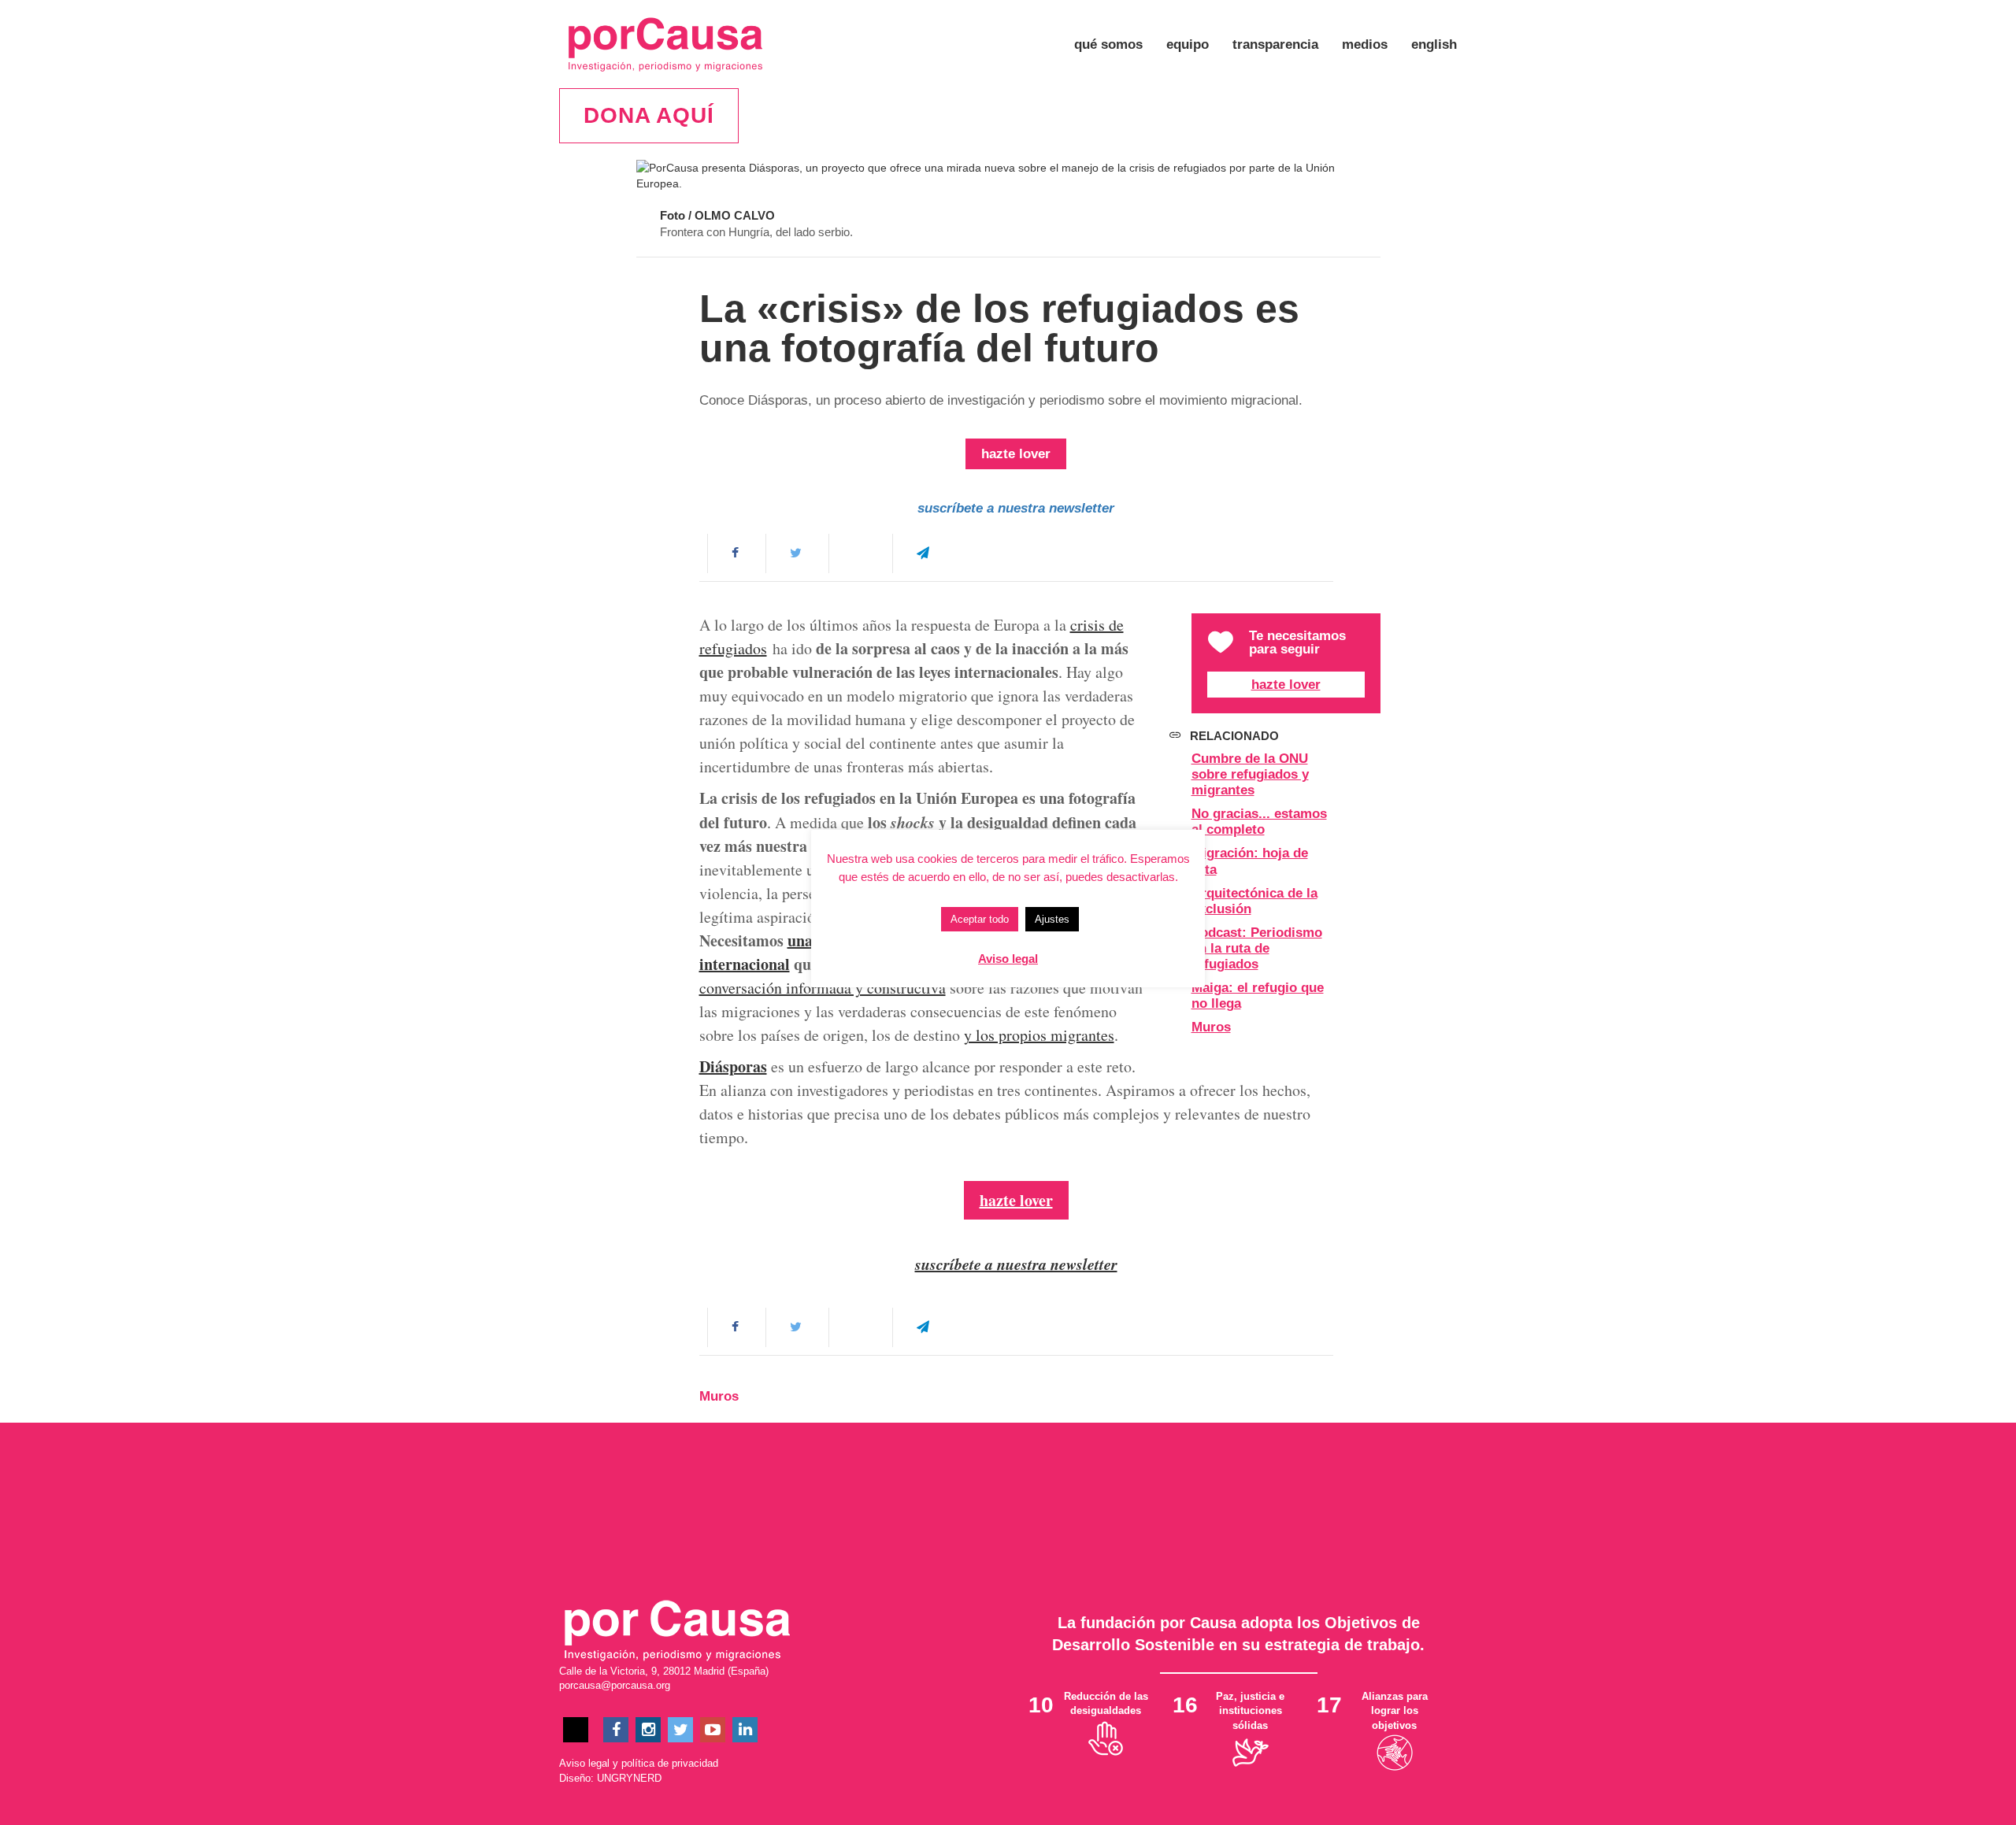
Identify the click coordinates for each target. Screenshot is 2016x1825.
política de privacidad (670, 1763)
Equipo (1188, 44)
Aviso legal (584, 1763)
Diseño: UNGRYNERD (610, 1778)
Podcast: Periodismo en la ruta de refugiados (1257, 948)
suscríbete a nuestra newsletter (1016, 508)
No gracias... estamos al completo (1259, 822)
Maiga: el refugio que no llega (1258, 996)
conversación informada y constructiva (823, 988)
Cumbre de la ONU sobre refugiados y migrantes (1250, 774)
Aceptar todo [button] (980, 919)
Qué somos (1108, 44)
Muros (1211, 1027)
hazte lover (1016, 454)
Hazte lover (1286, 685)
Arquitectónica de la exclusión (1254, 901)
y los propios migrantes (1039, 1035)
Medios (1365, 44)
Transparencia (1275, 44)
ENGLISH (1434, 44)
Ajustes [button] (1052, 919)
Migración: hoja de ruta (1250, 861)
